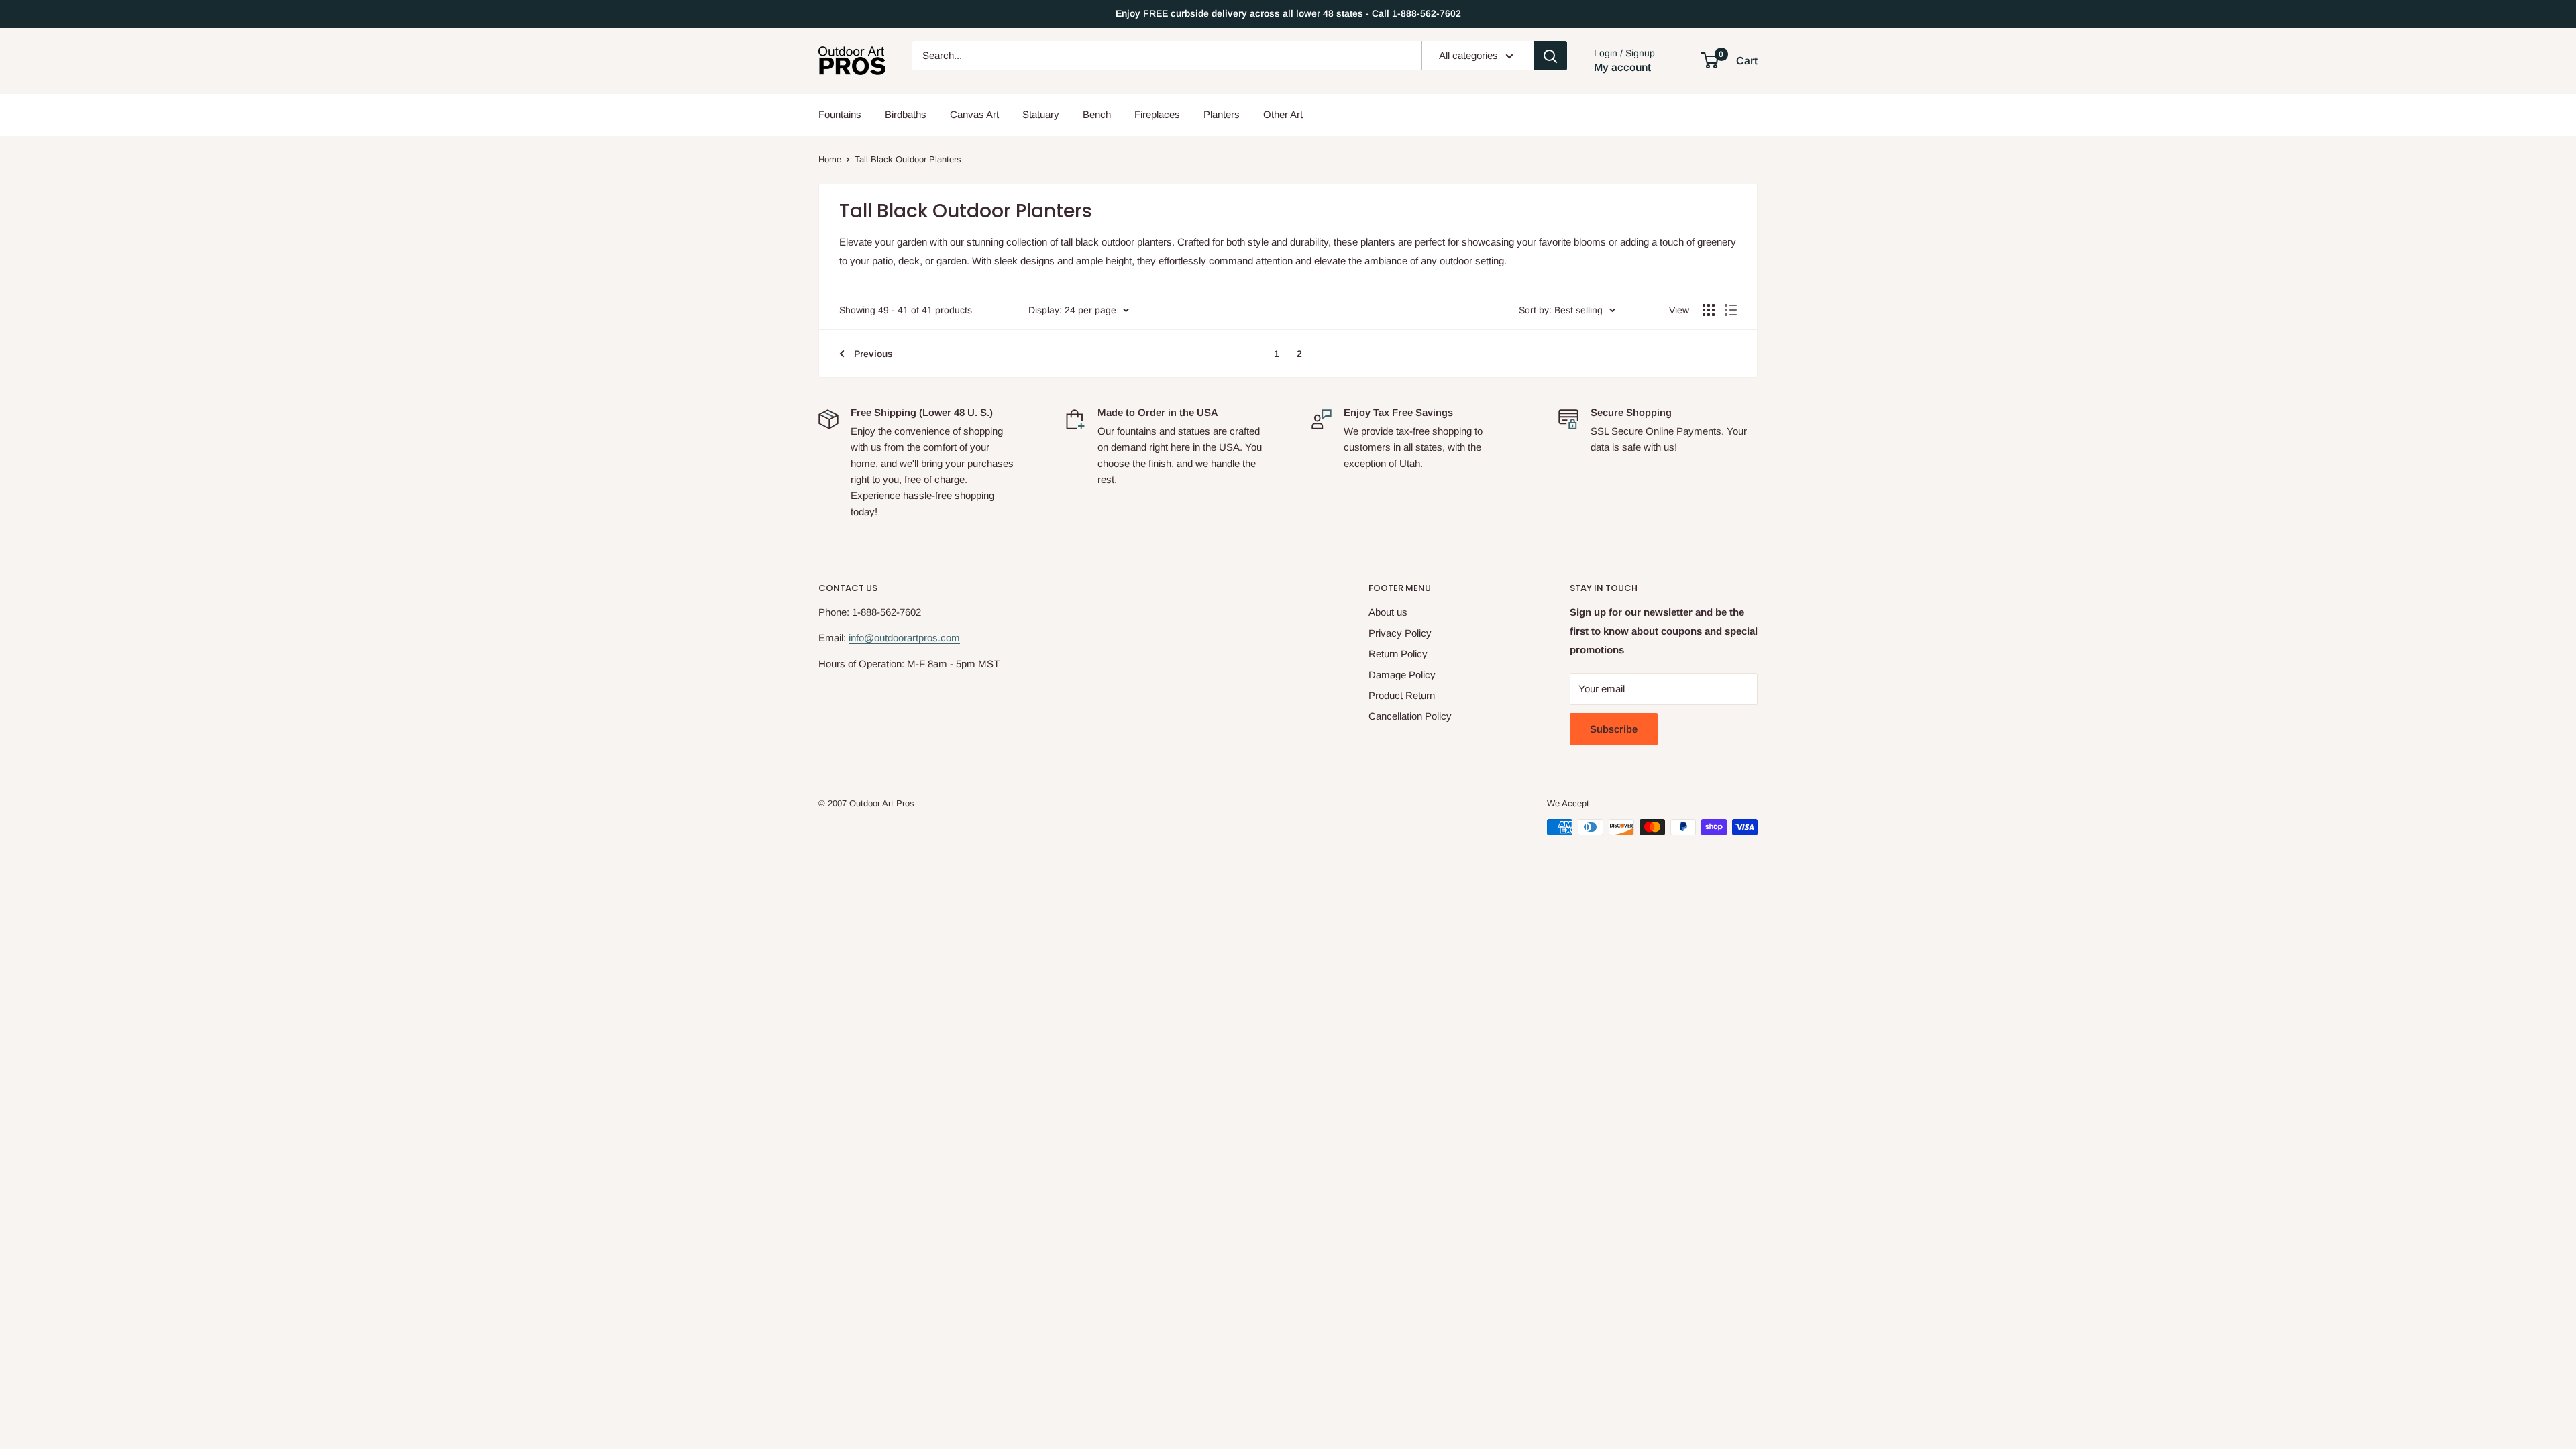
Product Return (1402, 695)
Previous (873, 354)
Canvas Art (974, 114)
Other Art (1283, 114)
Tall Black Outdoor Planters (908, 159)
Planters (1222, 114)
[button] (1710, 60)
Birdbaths (906, 114)
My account (1622, 67)
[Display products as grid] (1709, 310)
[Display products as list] (1731, 310)
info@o (864, 638)
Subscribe (1614, 729)
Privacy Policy (1400, 633)
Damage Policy (1402, 675)
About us (1388, 612)
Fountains (840, 114)
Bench (1097, 114)
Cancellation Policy (1410, 716)
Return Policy (1398, 654)
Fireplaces (1157, 114)
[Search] (1550, 56)
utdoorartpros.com (920, 638)
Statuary (1041, 114)
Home (830, 159)
